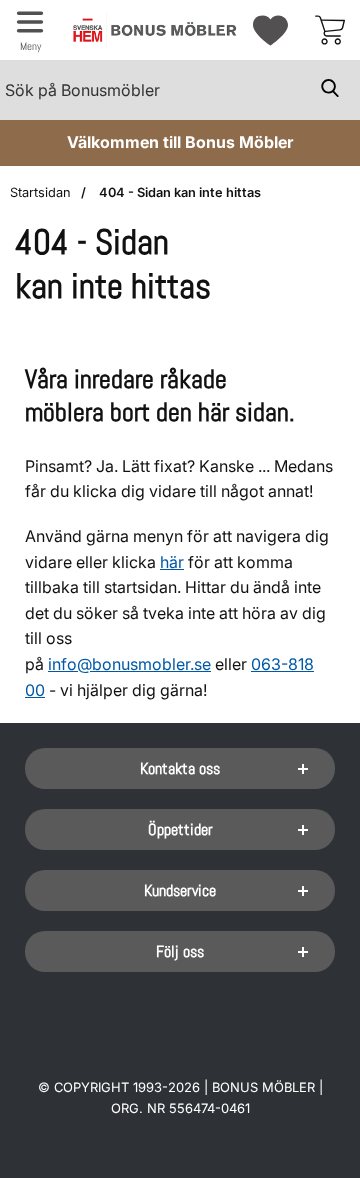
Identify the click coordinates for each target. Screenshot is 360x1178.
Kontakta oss (180, 768)
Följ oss (180, 951)
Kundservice (180, 890)
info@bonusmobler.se (129, 664)
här (172, 562)
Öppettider (180, 829)
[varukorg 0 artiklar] (330, 30)
